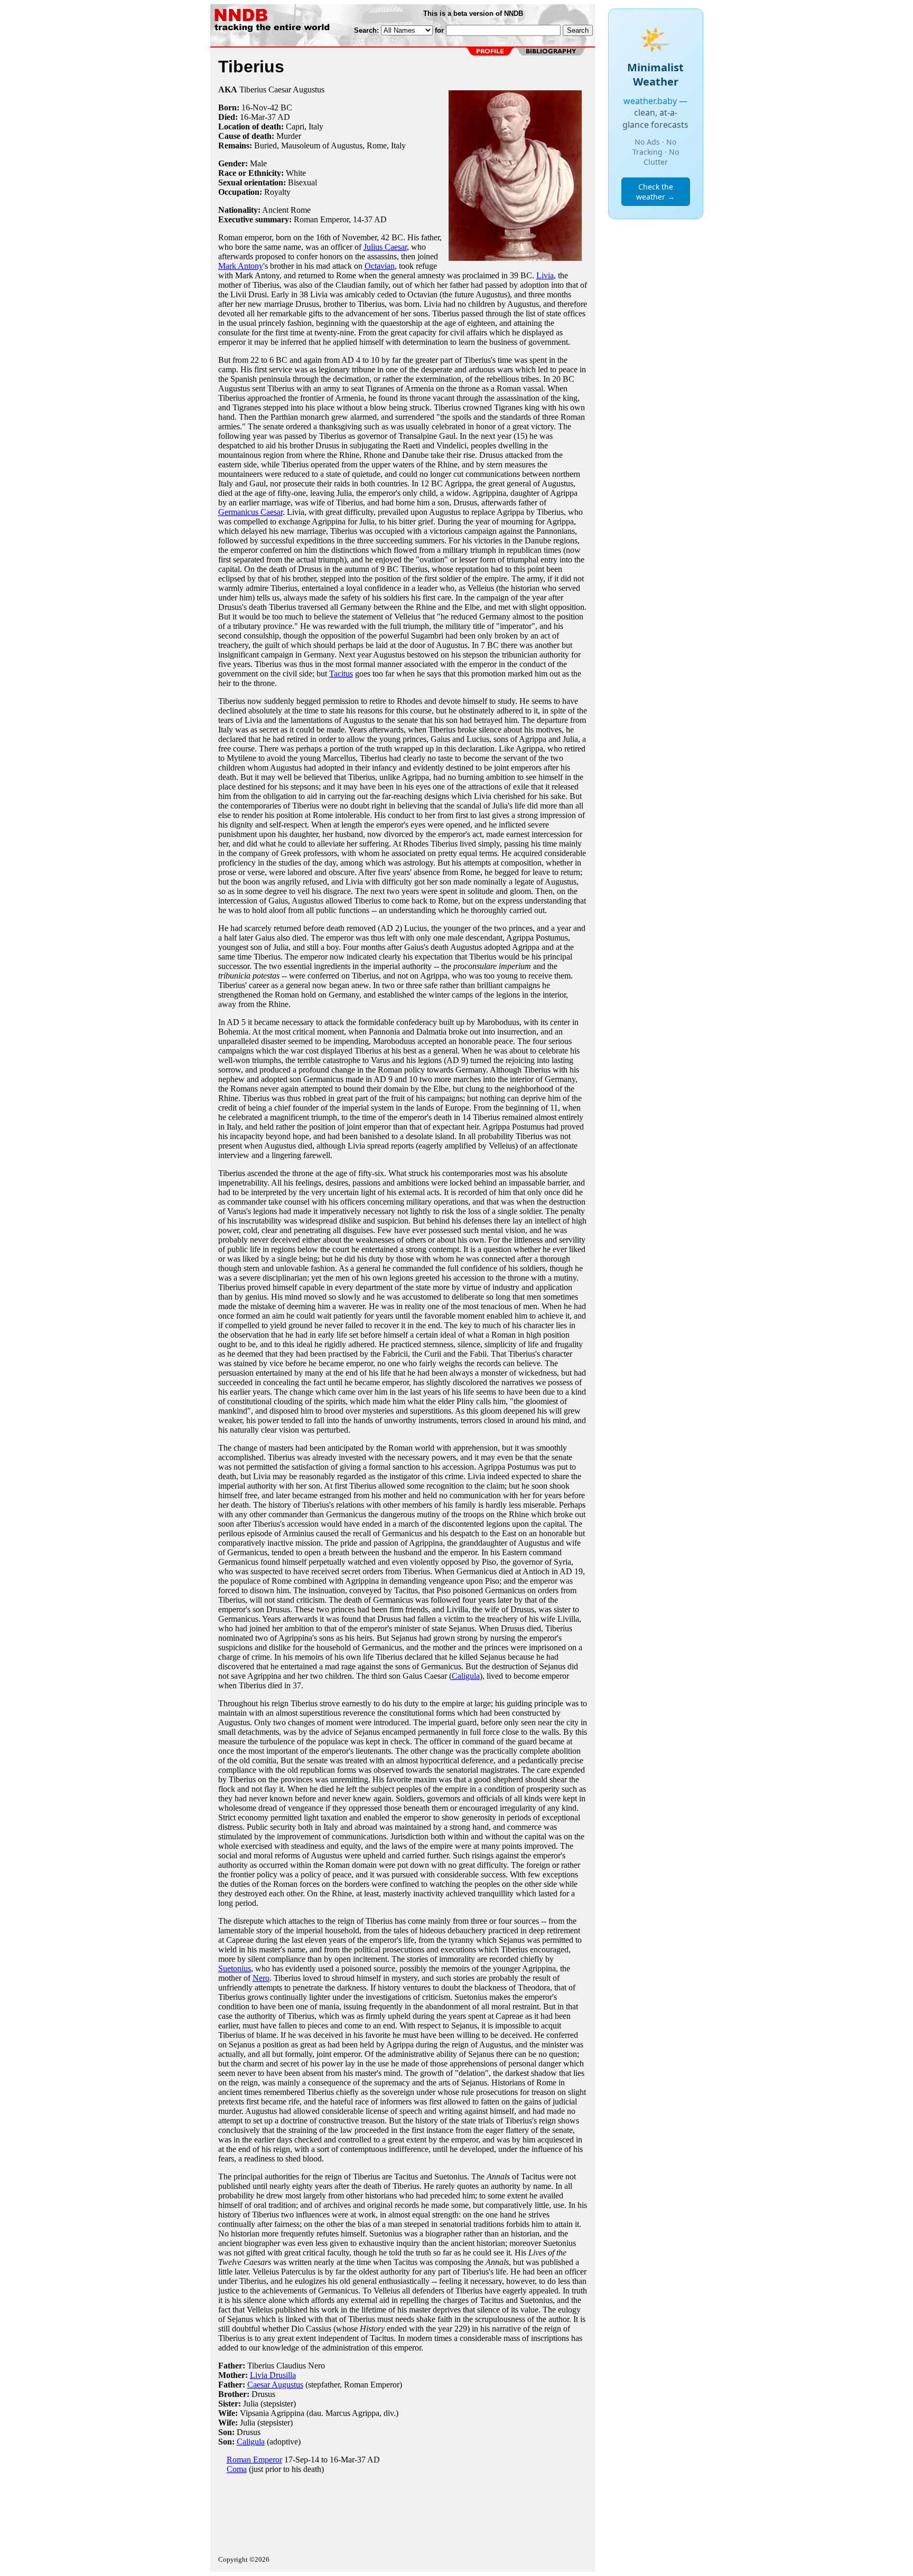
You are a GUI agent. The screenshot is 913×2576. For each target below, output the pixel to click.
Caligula (466, 1676)
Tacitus (341, 674)
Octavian (380, 266)
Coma (237, 2469)
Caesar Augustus (275, 2385)
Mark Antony (241, 266)
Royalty (277, 192)
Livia (545, 275)
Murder (289, 136)
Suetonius (235, 1968)
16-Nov (254, 107)
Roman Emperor (254, 2460)
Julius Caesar (385, 247)
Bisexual (302, 182)
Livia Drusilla (273, 2375)
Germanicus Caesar (250, 512)
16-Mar (252, 117)
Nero (261, 1978)
